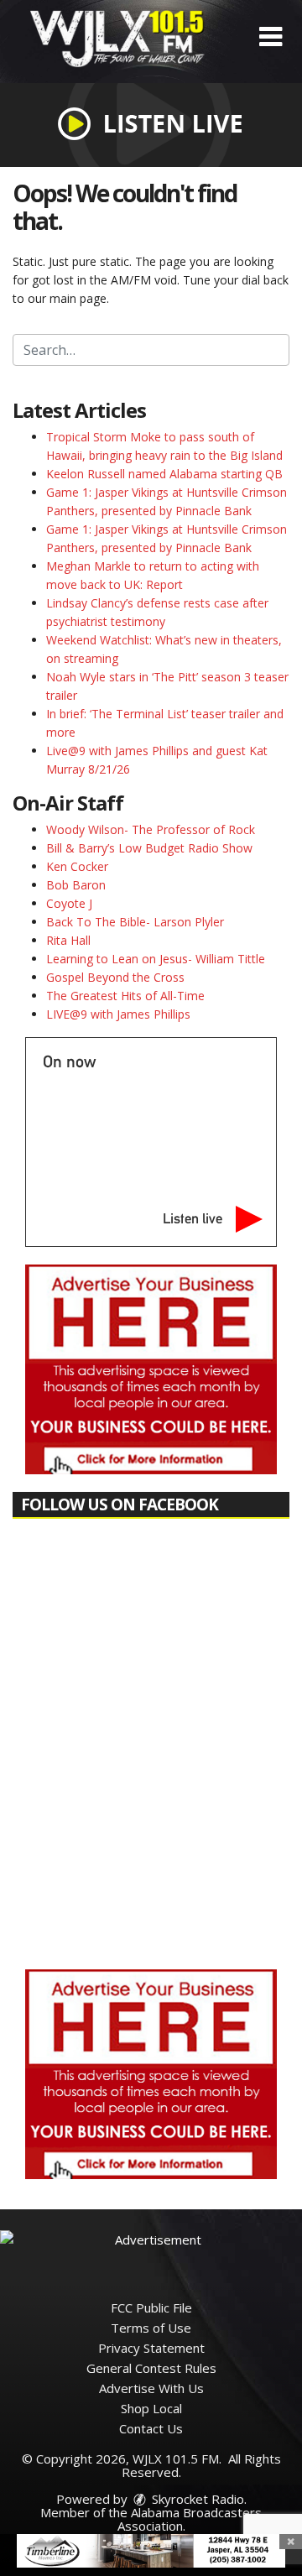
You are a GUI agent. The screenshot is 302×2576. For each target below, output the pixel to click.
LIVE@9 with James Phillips (118, 1014)
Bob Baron (76, 885)
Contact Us (151, 2428)
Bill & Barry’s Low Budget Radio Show (149, 848)
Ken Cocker (77, 866)
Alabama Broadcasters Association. (190, 2519)
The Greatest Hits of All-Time (125, 996)
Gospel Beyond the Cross (115, 977)
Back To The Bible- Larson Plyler (135, 922)
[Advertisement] (151, 1369)
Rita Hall (68, 940)
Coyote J (69, 903)
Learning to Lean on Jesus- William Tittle (156, 959)
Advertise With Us (151, 2388)
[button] (271, 37)
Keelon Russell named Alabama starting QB (164, 474)
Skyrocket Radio (196, 2499)
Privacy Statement (151, 2348)
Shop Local (151, 2408)
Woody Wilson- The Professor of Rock (151, 829)
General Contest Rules (151, 2368)
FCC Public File (151, 2307)
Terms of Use (151, 2328)
